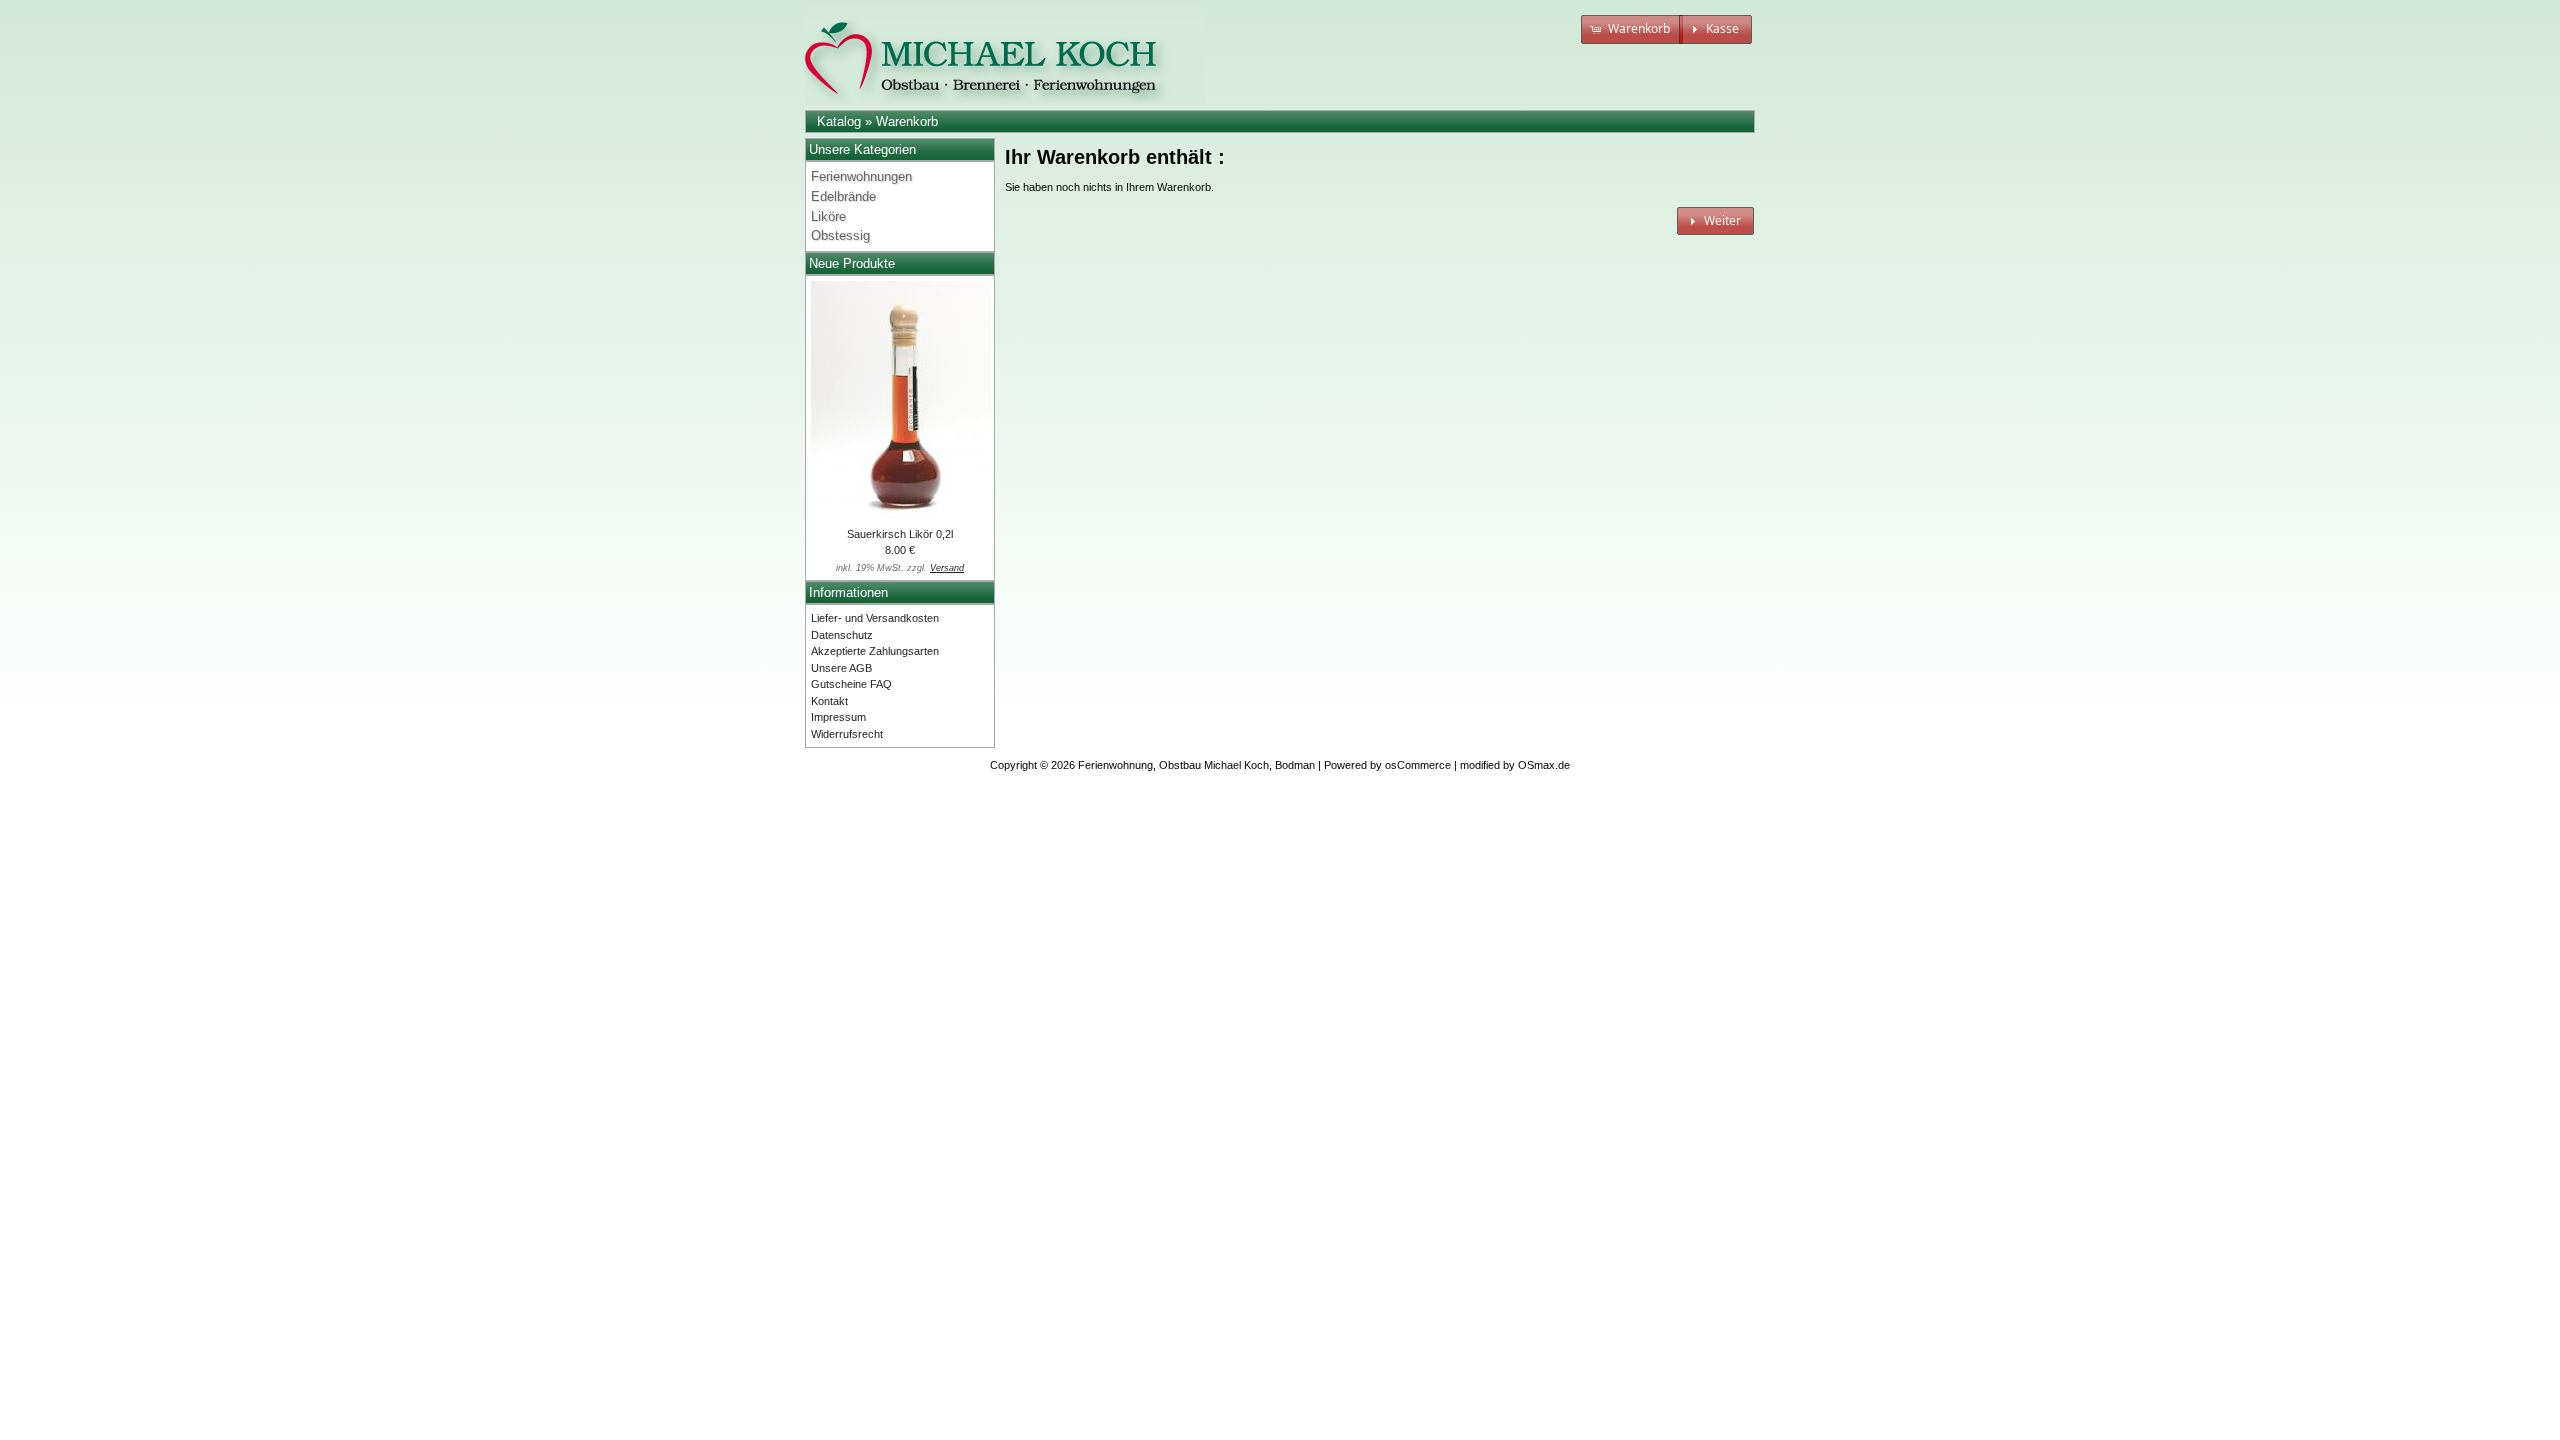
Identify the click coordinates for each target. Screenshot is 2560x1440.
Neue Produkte (852, 263)
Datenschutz (842, 635)
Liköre (828, 216)
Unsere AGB (841, 668)
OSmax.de (1544, 765)
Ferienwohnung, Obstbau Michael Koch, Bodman (1196, 765)
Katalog (839, 121)
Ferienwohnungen (861, 176)
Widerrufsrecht (847, 734)
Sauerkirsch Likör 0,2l (900, 534)
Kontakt (829, 701)
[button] (1632, 29)
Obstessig (840, 235)
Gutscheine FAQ (851, 684)
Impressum (838, 717)
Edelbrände (843, 196)
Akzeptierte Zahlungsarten (875, 651)
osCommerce (1418, 765)
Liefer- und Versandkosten (875, 618)
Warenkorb (907, 121)
